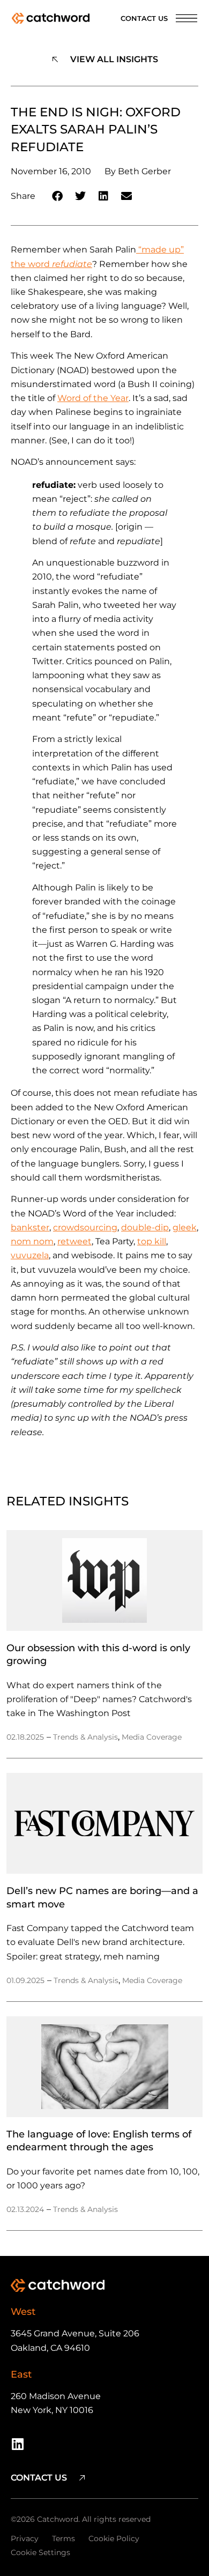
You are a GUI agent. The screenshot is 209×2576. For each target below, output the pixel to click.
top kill (152, 1241)
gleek (185, 1227)
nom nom (32, 1241)
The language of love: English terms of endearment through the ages (99, 2140)
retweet (74, 1241)
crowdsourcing (85, 1227)
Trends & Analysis (85, 1737)
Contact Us (144, 18)
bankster (30, 1227)
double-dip (145, 1227)
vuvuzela (30, 1255)
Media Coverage (152, 1737)
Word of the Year (93, 398)
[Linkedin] (17, 2444)
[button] (58, 196)
